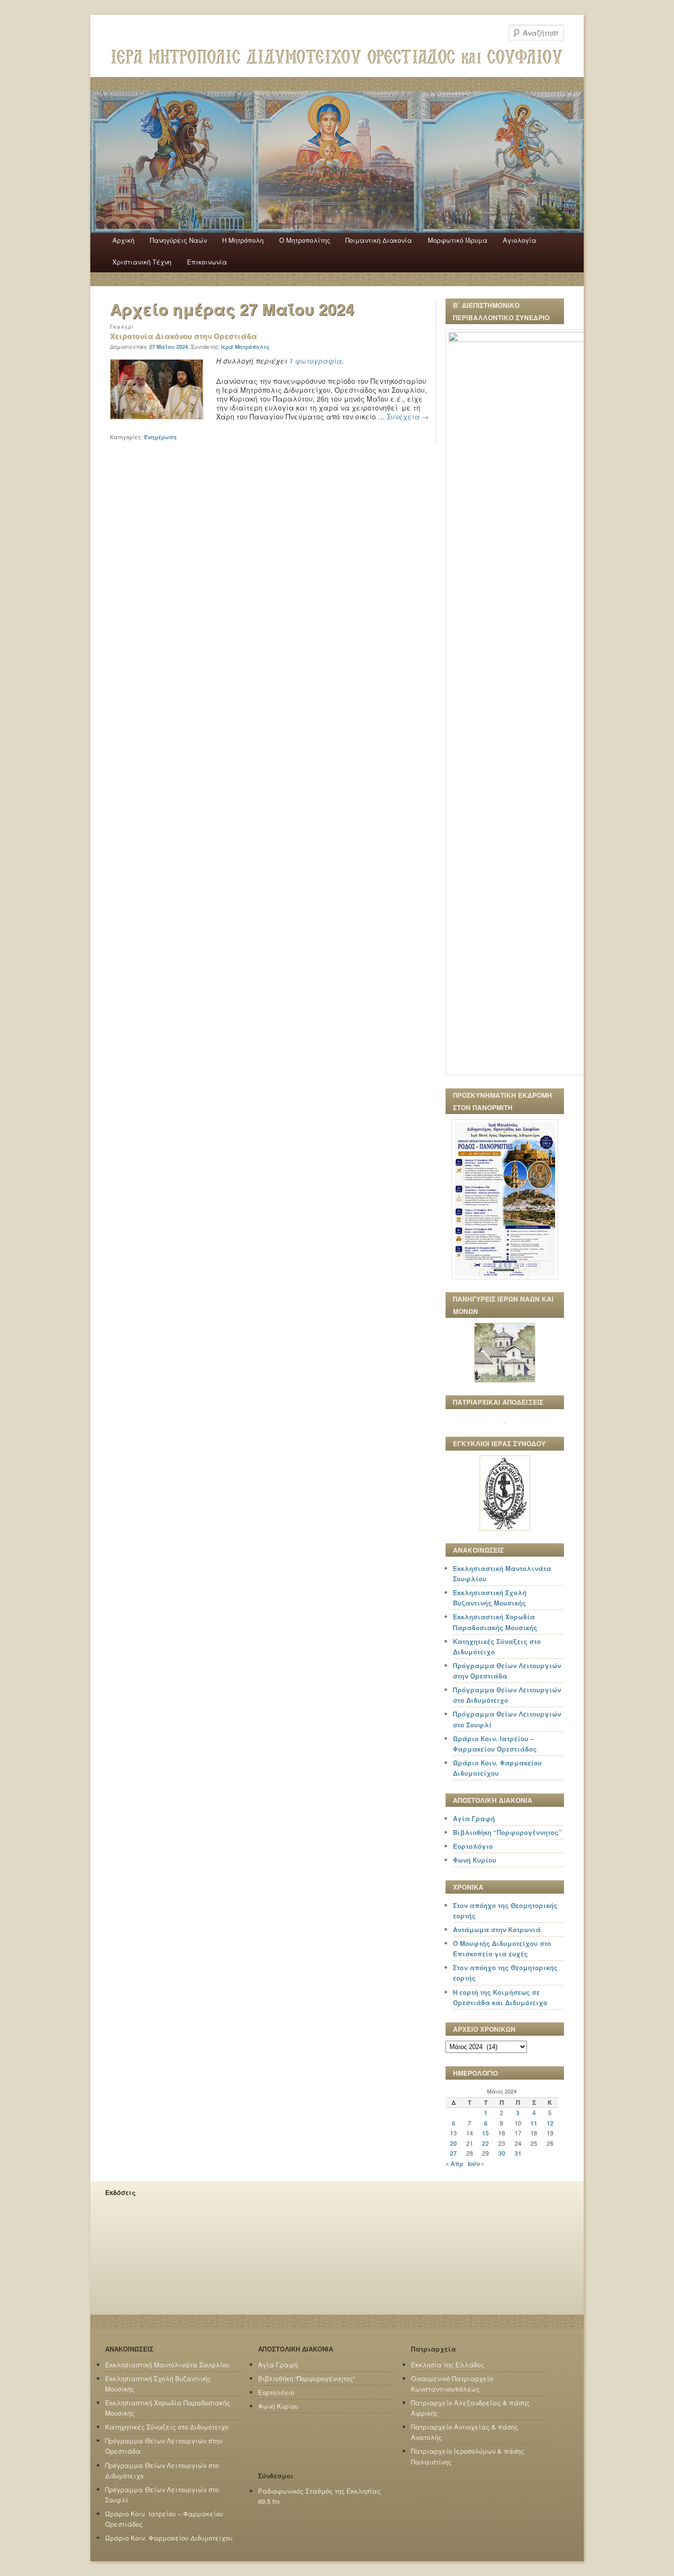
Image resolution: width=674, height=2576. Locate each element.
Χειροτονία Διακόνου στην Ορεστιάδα (184, 336)
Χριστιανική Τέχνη (142, 262)
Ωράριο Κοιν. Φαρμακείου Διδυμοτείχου (169, 2538)
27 (453, 2153)
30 (502, 2153)
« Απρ (454, 2164)
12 (550, 2123)
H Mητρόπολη (243, 240)
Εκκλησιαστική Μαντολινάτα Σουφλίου (167, 2365)
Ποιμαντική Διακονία (379, 240)
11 (534, 2123)
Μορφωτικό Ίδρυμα (458, 240)
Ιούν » (476, 2164)
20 (453, 2143)
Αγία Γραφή (474, 1818)
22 (486, 2143)
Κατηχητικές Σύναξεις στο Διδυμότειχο (167, 2427)
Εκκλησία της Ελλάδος (448, 2365)
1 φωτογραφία (316, 361)
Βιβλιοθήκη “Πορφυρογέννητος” (507, 1832)
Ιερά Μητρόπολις (245, 347)
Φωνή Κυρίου (475, 1860)
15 (486, 2133)
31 (518, 2153)
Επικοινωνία (207, 262)
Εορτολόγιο (473, 1846)
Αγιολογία (520, 240)
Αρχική (123, 240)
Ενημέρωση (160, 437)
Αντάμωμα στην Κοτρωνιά (497, 1929)
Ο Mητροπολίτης (305, 240)
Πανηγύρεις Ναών (178, 240)
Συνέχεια (408, 416)
